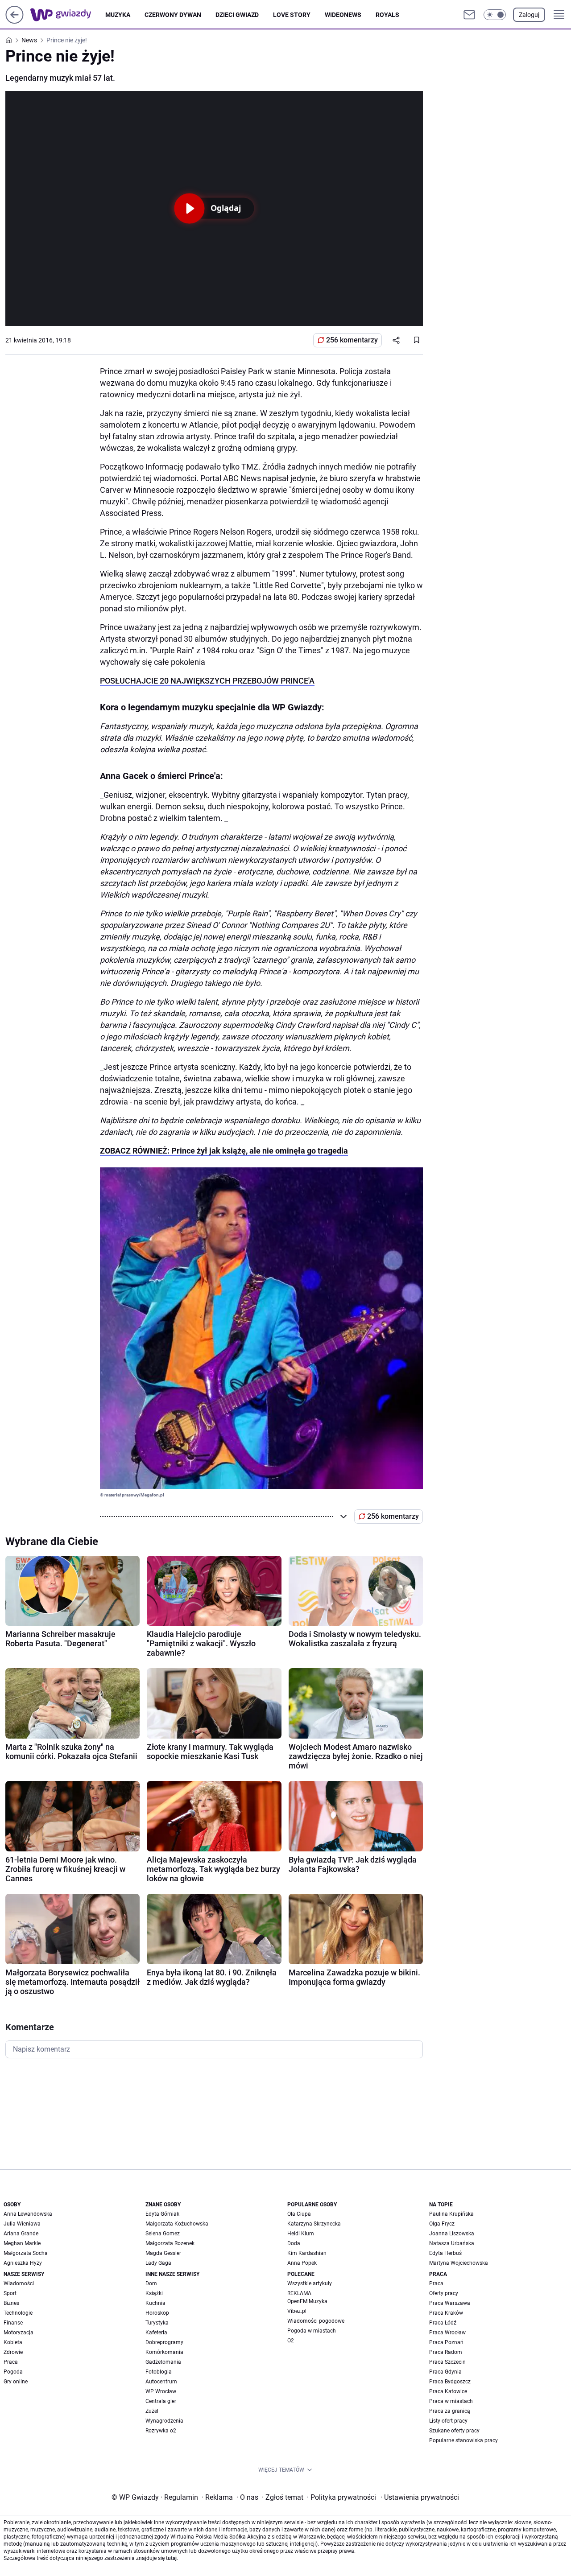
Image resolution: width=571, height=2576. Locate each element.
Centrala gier (161, 2401)
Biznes (11, 2303)
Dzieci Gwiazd (237, 15)
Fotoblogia (159, 2372)
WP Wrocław (161, 2391)
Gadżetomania (163, 2362)
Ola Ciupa (299, 2214)
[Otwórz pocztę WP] (469, 15)
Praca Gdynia (445, 2372)
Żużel (152, 2411)
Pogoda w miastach (312, 2331)
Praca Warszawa (450, 2303)
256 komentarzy (352, 340)
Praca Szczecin (447, 2362)
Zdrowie (13, 2352)
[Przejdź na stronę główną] (14, 21)
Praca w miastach (451, 2401)
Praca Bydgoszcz (450, 2382)
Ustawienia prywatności (420, 2497)
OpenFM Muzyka (307, 2301)
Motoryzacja (19, 2333)
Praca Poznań (446, 2342)
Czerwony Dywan (173, 15)
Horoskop (157, 2313)
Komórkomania (164, 2352)
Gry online (16, 2382)
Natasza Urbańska (452, 2243)
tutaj (171, 2558)
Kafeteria (156, 2333)
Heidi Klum (301, 2234)
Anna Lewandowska (28, 2214)
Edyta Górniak (162, 2214)
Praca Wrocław (447, 2333)
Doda (294, 2243)
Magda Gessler (163, 2253)
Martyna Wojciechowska (459, 2263)
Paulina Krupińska (451, 2214)
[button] (495, 15)
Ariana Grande (21, 2234)
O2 (291, 2341)
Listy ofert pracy (448, 2421)
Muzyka (118, 15)
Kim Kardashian (307, 2253)
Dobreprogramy (164, 2342)
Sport (10, 2293)
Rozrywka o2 (161, 2431)
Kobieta (13, 2342)
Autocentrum (161, 2382)
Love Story (292, 15)
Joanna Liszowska (452, 2234)
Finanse (13, 2323)
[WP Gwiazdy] (68, 15)
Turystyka (157, 2323)
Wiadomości (19, 2283)
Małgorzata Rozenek (170, 2243)
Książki (154, 2293)
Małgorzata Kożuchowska (177, 2224)
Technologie (18, 2313)
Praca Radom (446, 2352)
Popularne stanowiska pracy (463, 2440)
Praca (11, 2362)
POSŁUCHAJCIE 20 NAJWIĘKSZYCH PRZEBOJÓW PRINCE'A (207, 681)
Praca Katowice (448, 2391)
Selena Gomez (163, 2234)
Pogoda (13, 2372)
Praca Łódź (443, 2323)
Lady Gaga (158, 2263)
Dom (151, 2283)
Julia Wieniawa (22, 2224)
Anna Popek (302, 2263)
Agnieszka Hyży (23, 2263)
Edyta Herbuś (445, 2253)
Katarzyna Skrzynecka (314, 2224)
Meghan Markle (22, 2243)
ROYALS (387, 15)
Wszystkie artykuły (310, 2283)
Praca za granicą (450, 2411)
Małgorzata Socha (26, 2253)
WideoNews (343, 15)
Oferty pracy (444, 2293)
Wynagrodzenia (164, 2421)
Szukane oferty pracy (454, 2431)
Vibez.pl (297, 2311)
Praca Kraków (446, 2313)
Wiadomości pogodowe (316, 2321)
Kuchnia (155, 2303)
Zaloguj (529, 15)
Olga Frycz (442, 2224)
